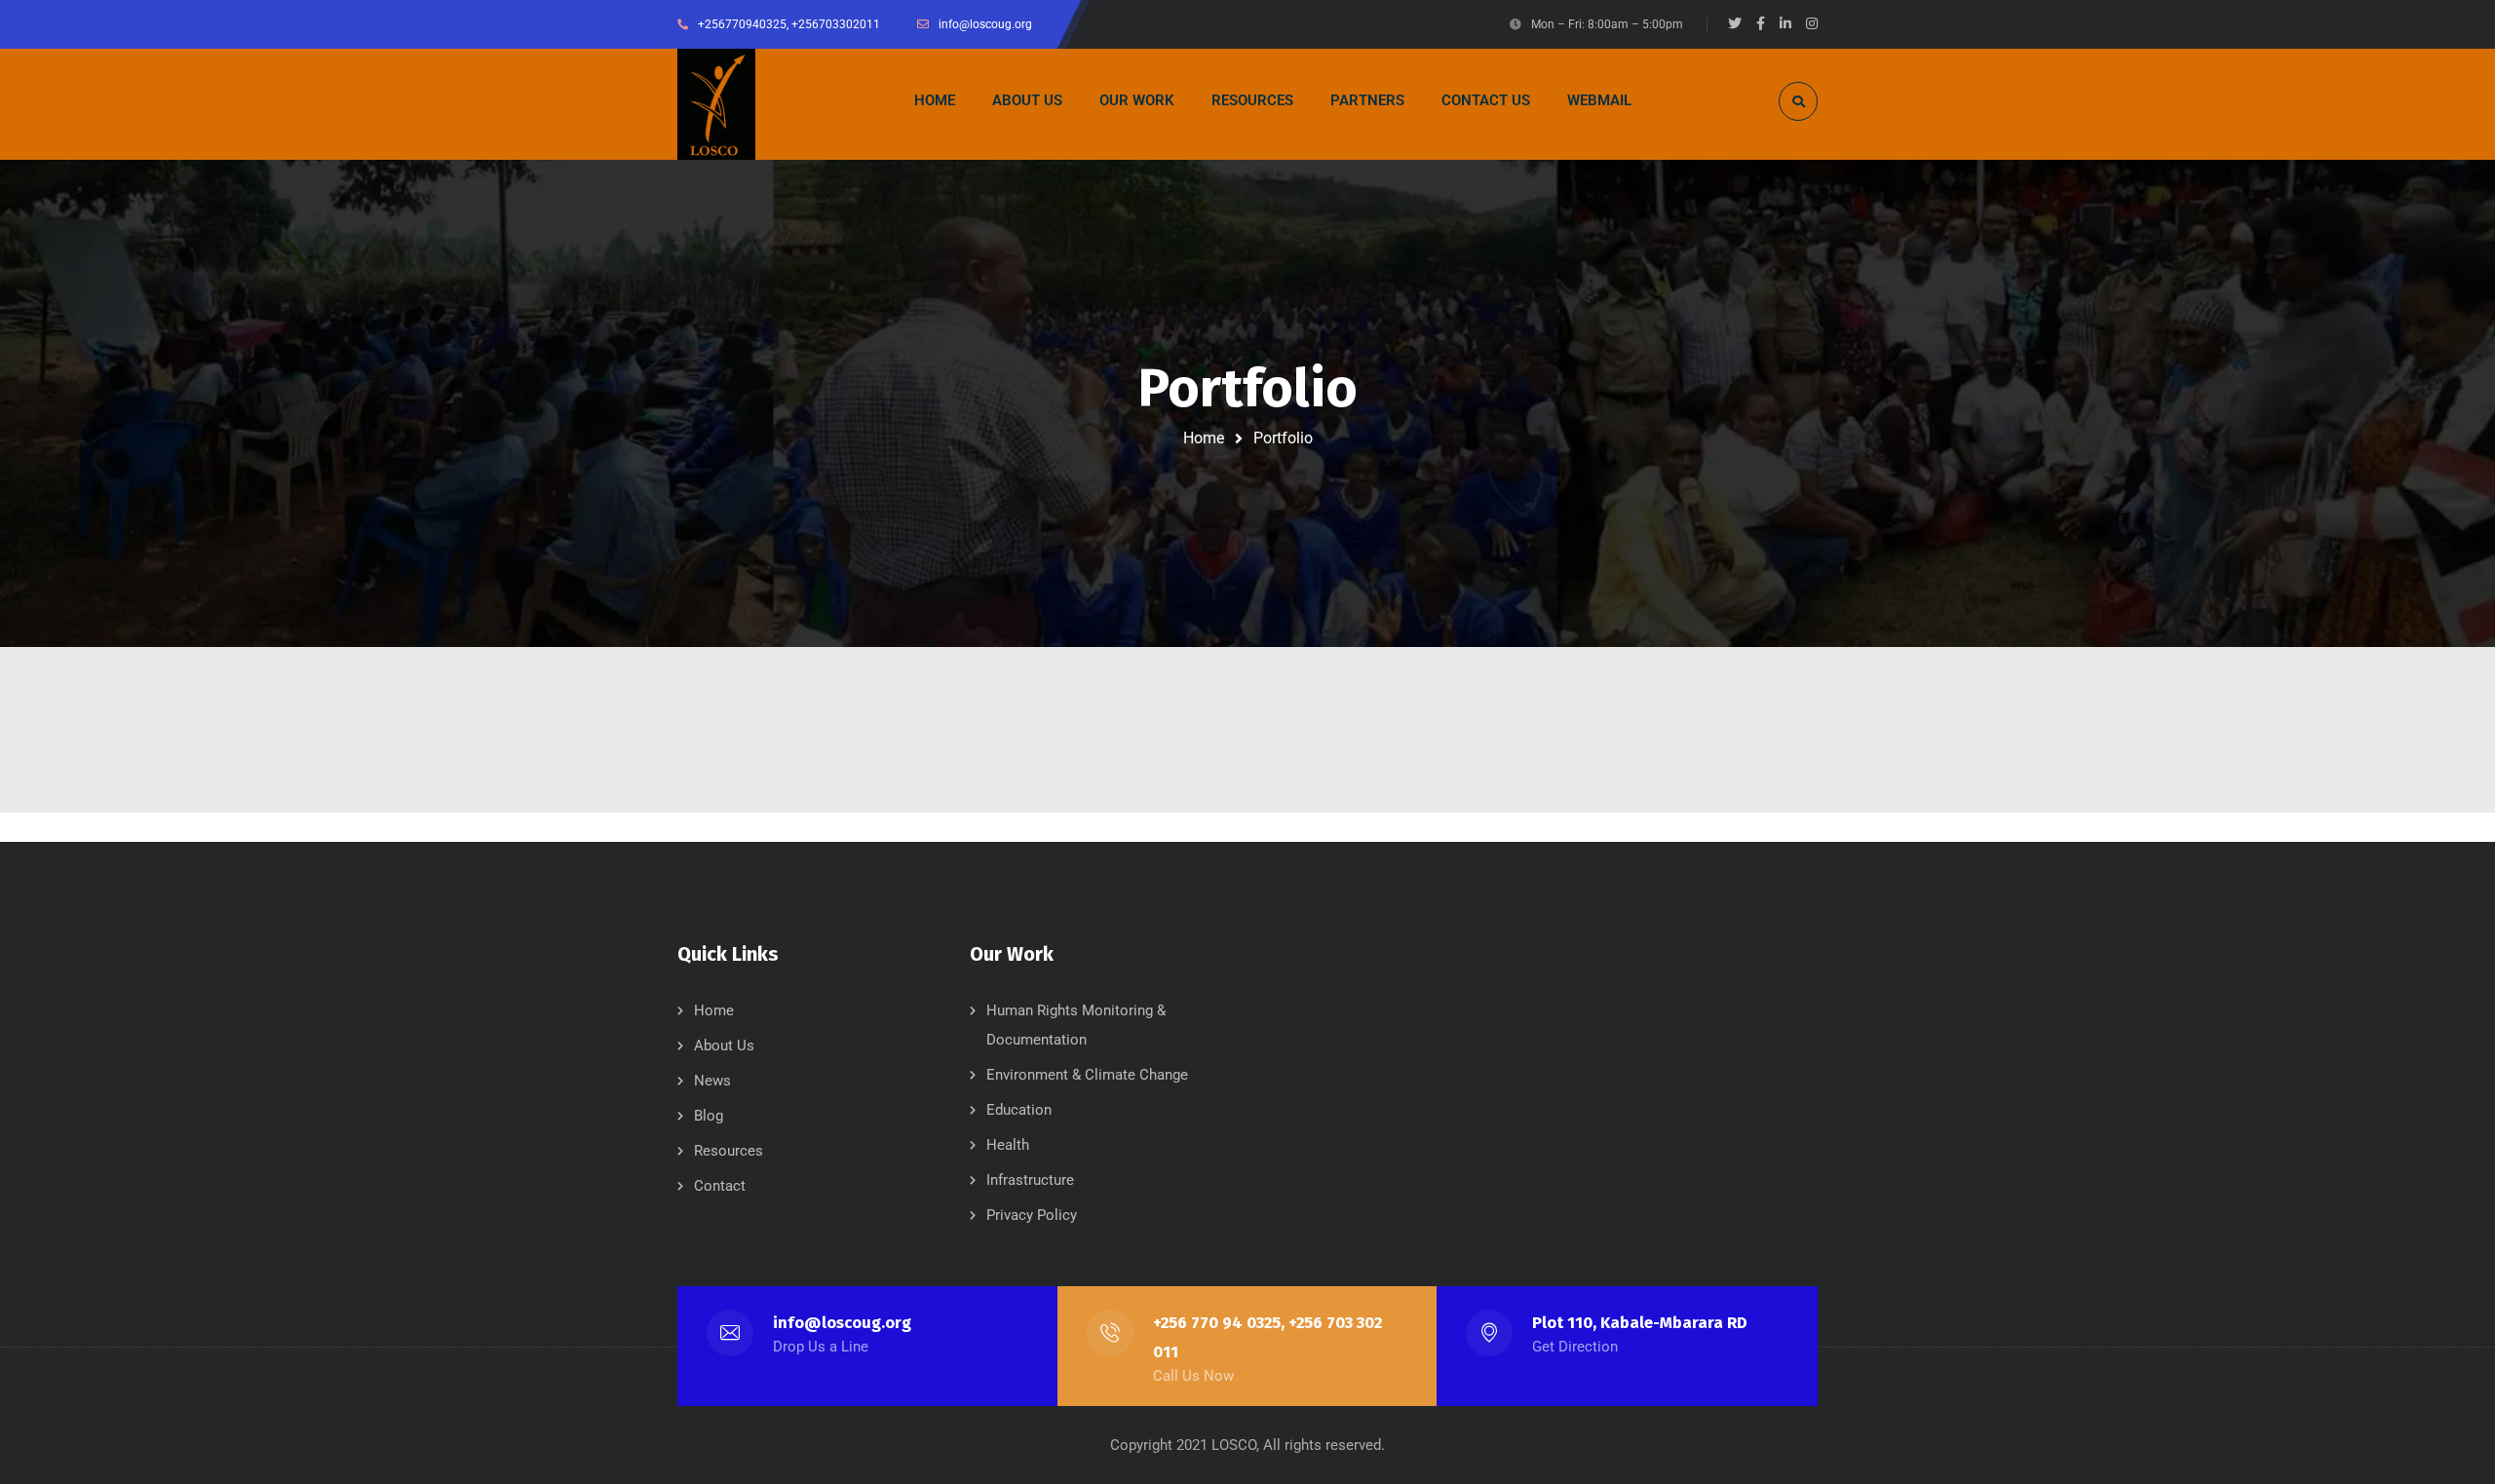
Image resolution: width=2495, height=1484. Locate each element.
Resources (729, 1151)
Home (1204, 438)
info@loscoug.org (842, 1323)
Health (1008, 1145)
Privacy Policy (1032, 1215)
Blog (709, 1116)
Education (1019, 1110)
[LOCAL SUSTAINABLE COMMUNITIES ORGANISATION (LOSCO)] (716, 104)
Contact (720, 1186)
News (712, 1081)
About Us (724, 1046)
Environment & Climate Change (1087, 1075)
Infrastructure (1030, 1180)
